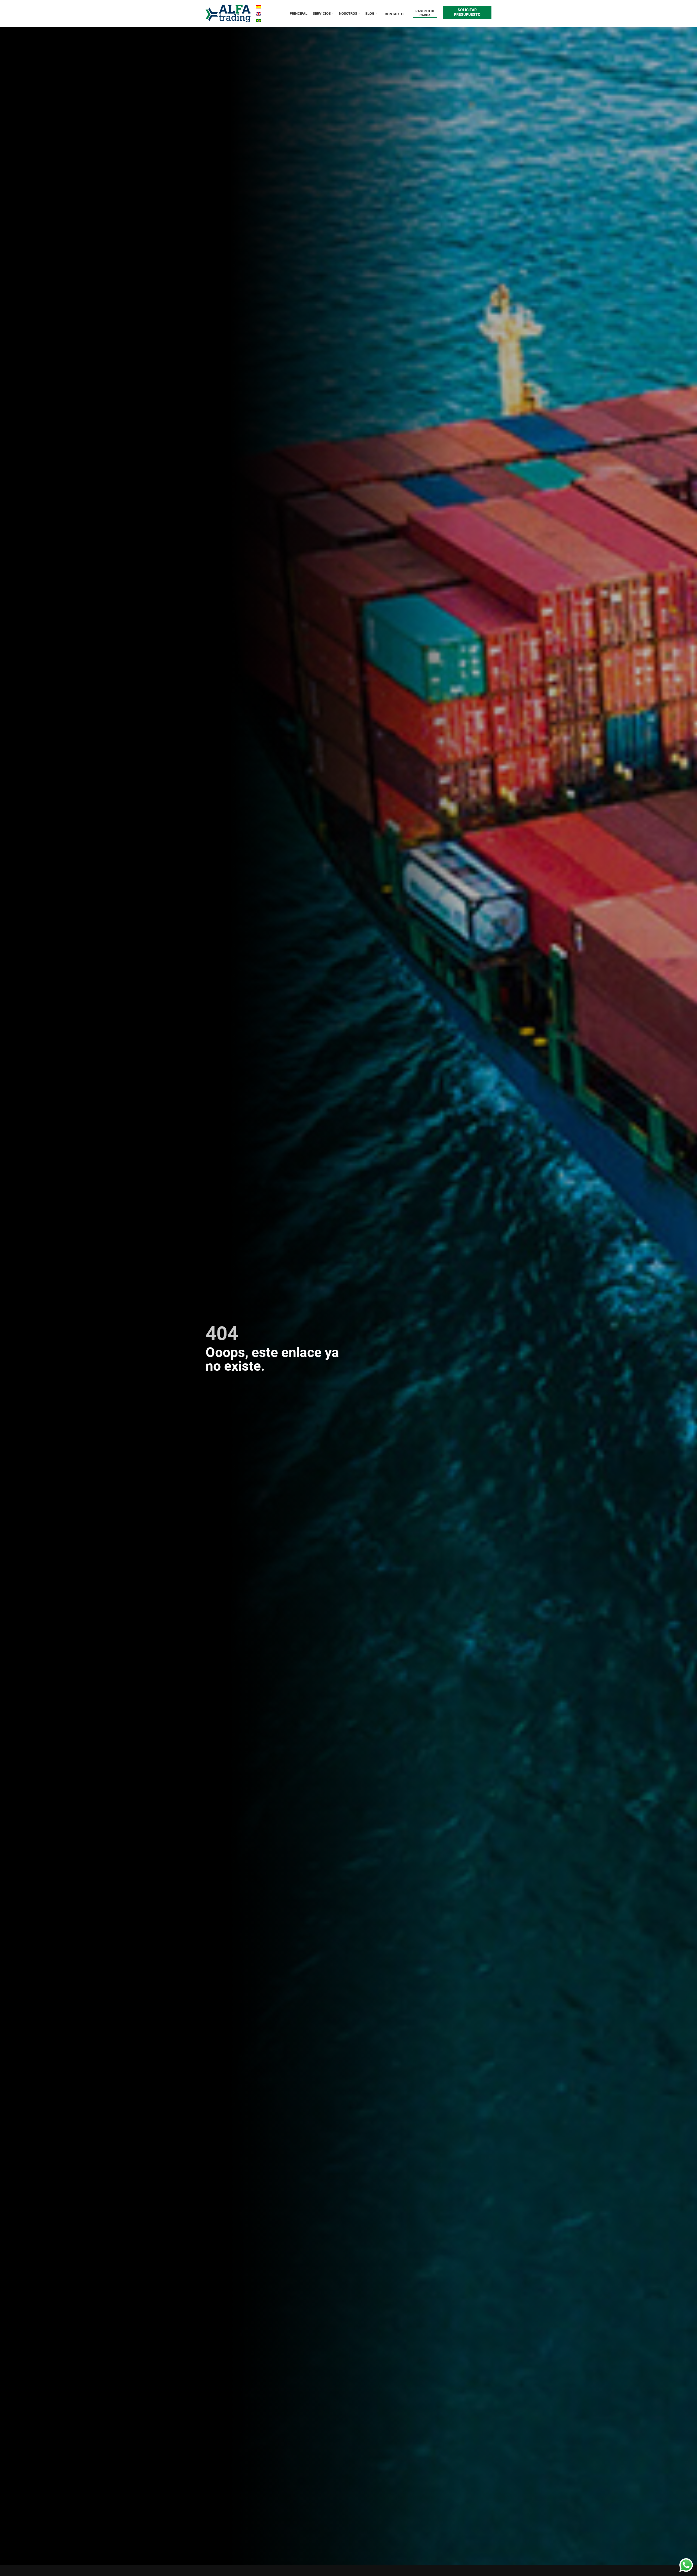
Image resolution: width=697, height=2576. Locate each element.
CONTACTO (394, 14)
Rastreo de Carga (425, 13)
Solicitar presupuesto (467, 12)
